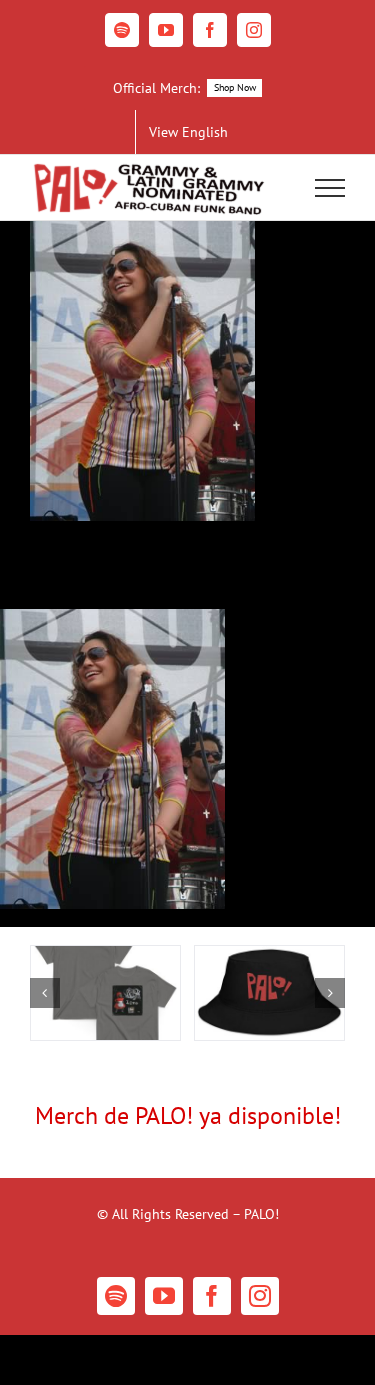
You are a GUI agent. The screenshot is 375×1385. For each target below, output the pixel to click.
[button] (45, 993)
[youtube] (164, 1296)
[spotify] (116, 1296)
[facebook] (212, 1296)
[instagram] (260, 1296)
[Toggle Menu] (330, 188)
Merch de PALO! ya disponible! (188, 1115)
